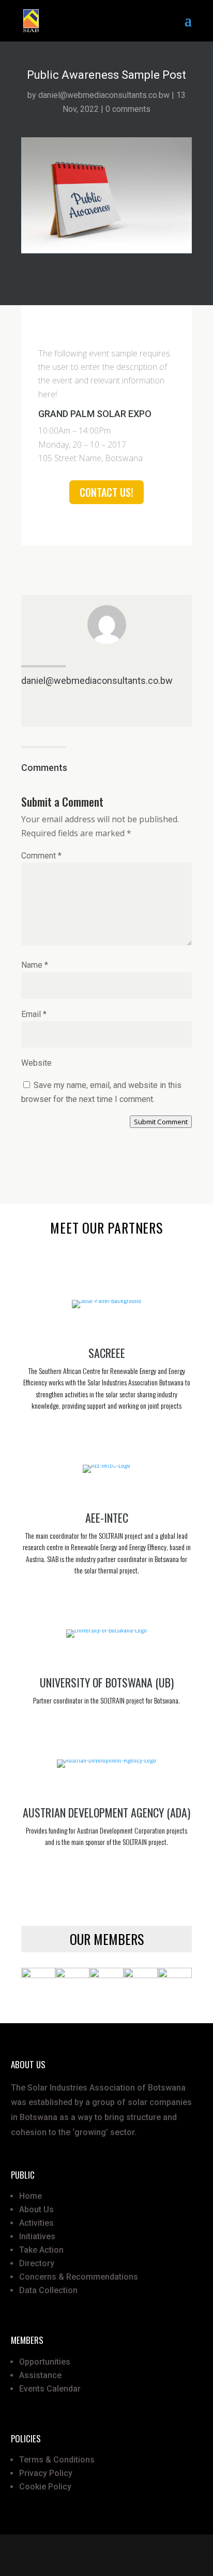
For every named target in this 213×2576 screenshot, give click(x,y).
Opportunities (45, 2362)
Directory (37, 2263)
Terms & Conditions (57, 2460)
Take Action (41, 2250)
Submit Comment (161, 1122)
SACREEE (107, 1353)
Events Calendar (50, 2389)
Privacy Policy (46, 2473)
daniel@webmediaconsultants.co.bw (104, 95)
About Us (36, 2209)
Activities (36, 2223)
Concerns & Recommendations (79, 2277)
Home (31, 2196)
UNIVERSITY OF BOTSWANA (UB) (107, 1682)
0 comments (128, 109)
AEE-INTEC (107, 1518)
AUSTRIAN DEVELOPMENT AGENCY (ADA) (106, 1812)
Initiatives (37, 2236)
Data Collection (48, 2290)
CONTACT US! (106, 492)
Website (36, 1063)
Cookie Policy (45, 2487)
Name (35, 965)
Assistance (40, 2375)
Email (34, 1014)
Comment (41, 856)
